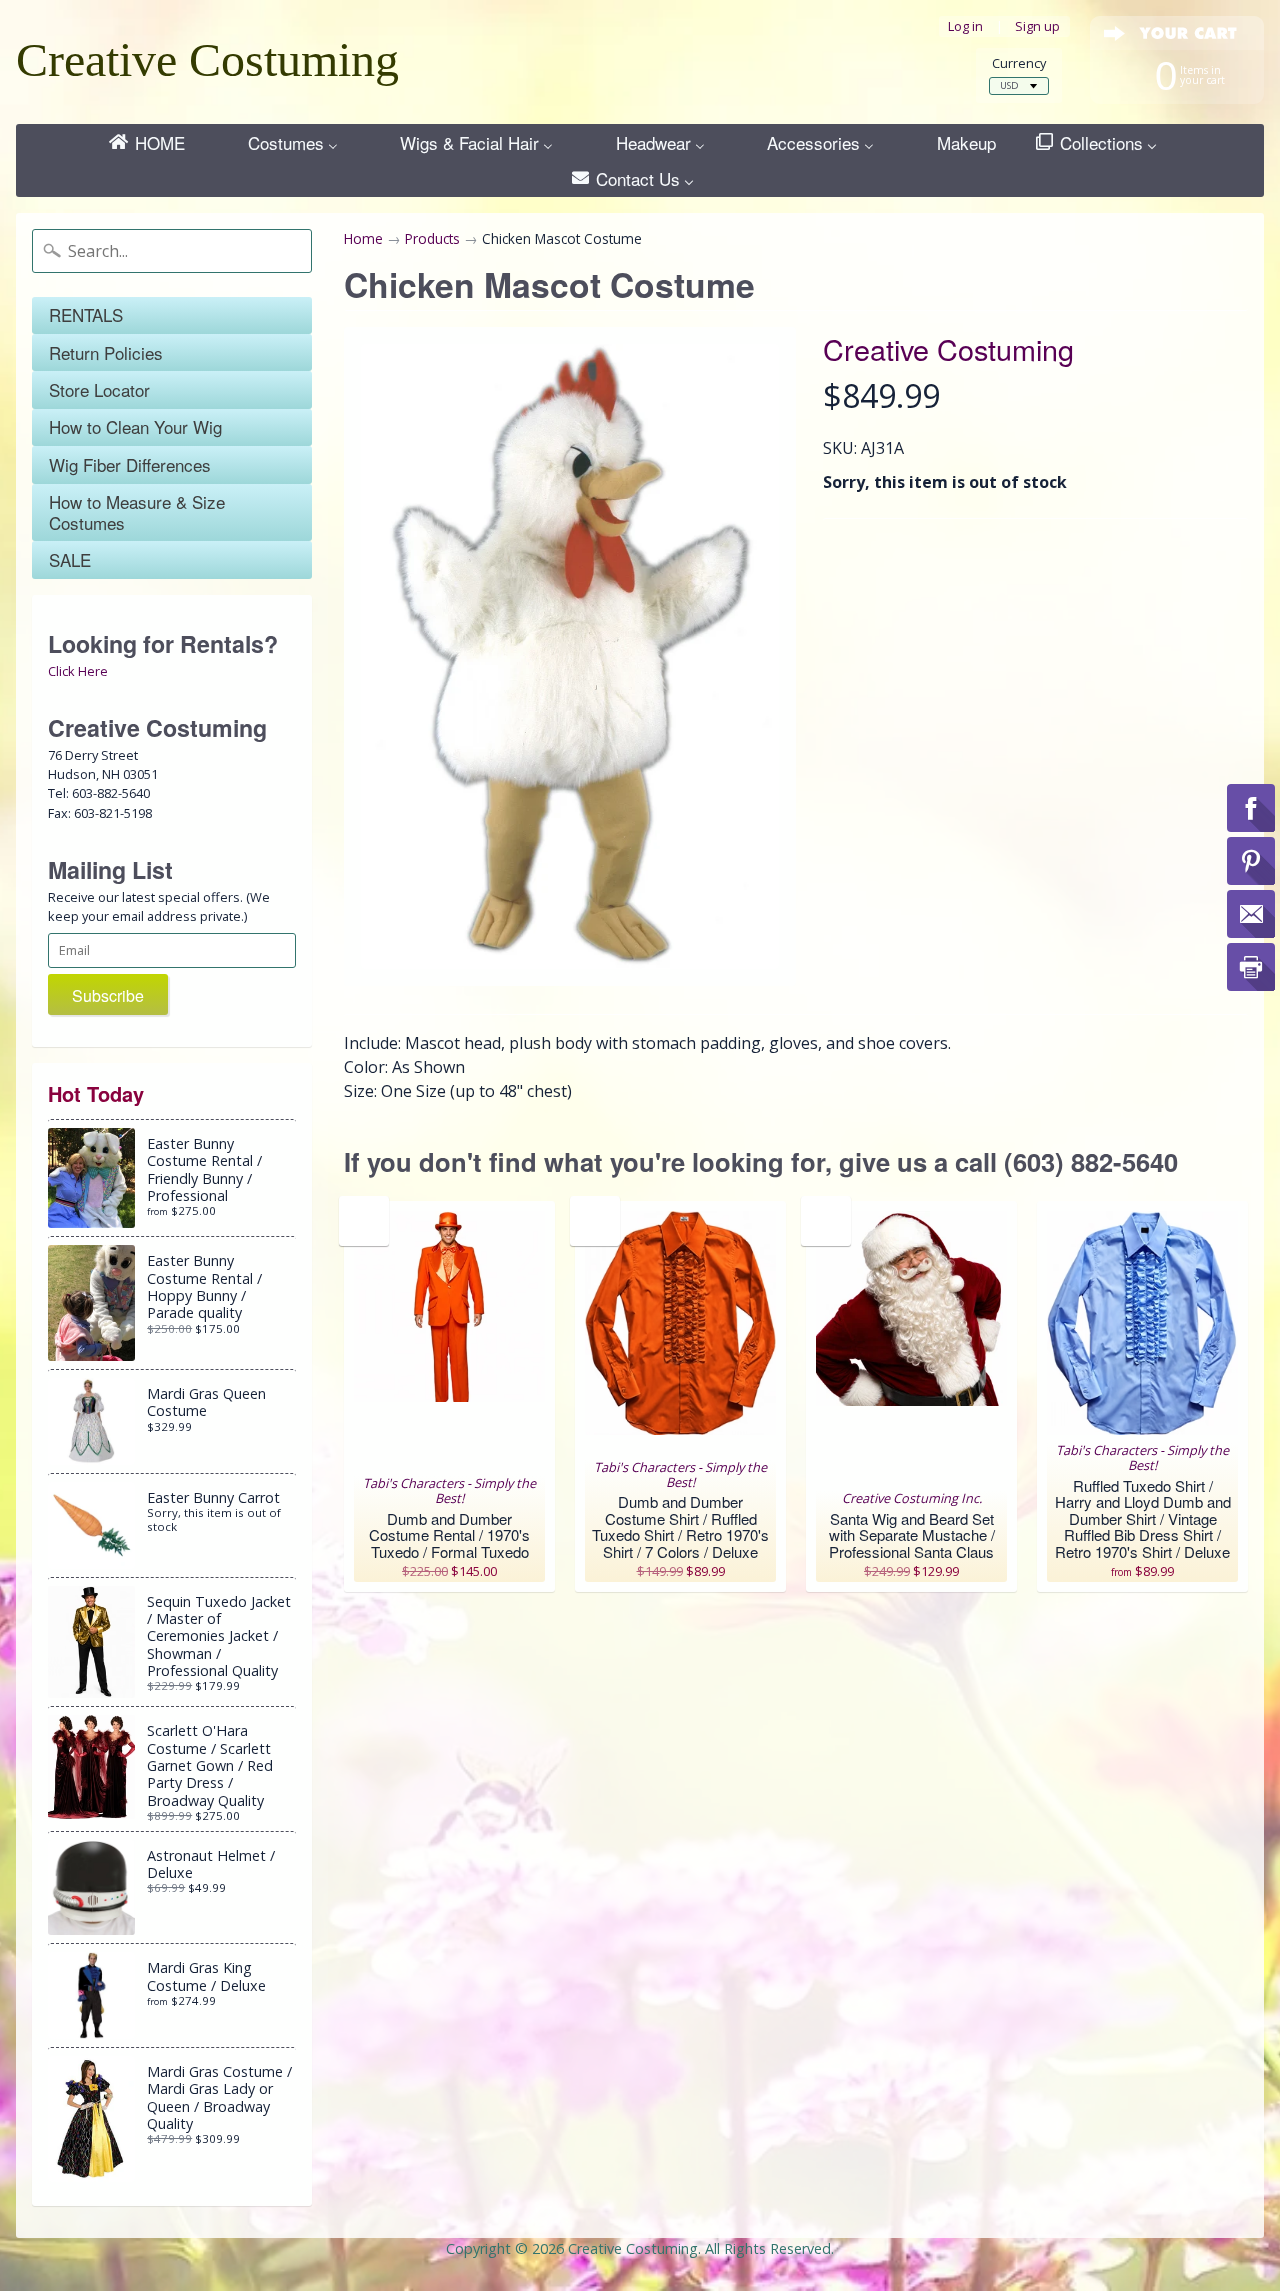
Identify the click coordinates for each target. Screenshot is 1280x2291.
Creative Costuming (207, 59)
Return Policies (106, 352)
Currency (1019, 63)
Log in (965, 26)
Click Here (78, 671)
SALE (70, 559)
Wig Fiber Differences (130, 464)
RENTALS (86, 314)
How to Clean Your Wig (135, 426)
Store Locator (99, 389)
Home (363, 238)
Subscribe (108, 995)
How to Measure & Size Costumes (137, 511)
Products (432, 238)
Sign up (1037, 26)
